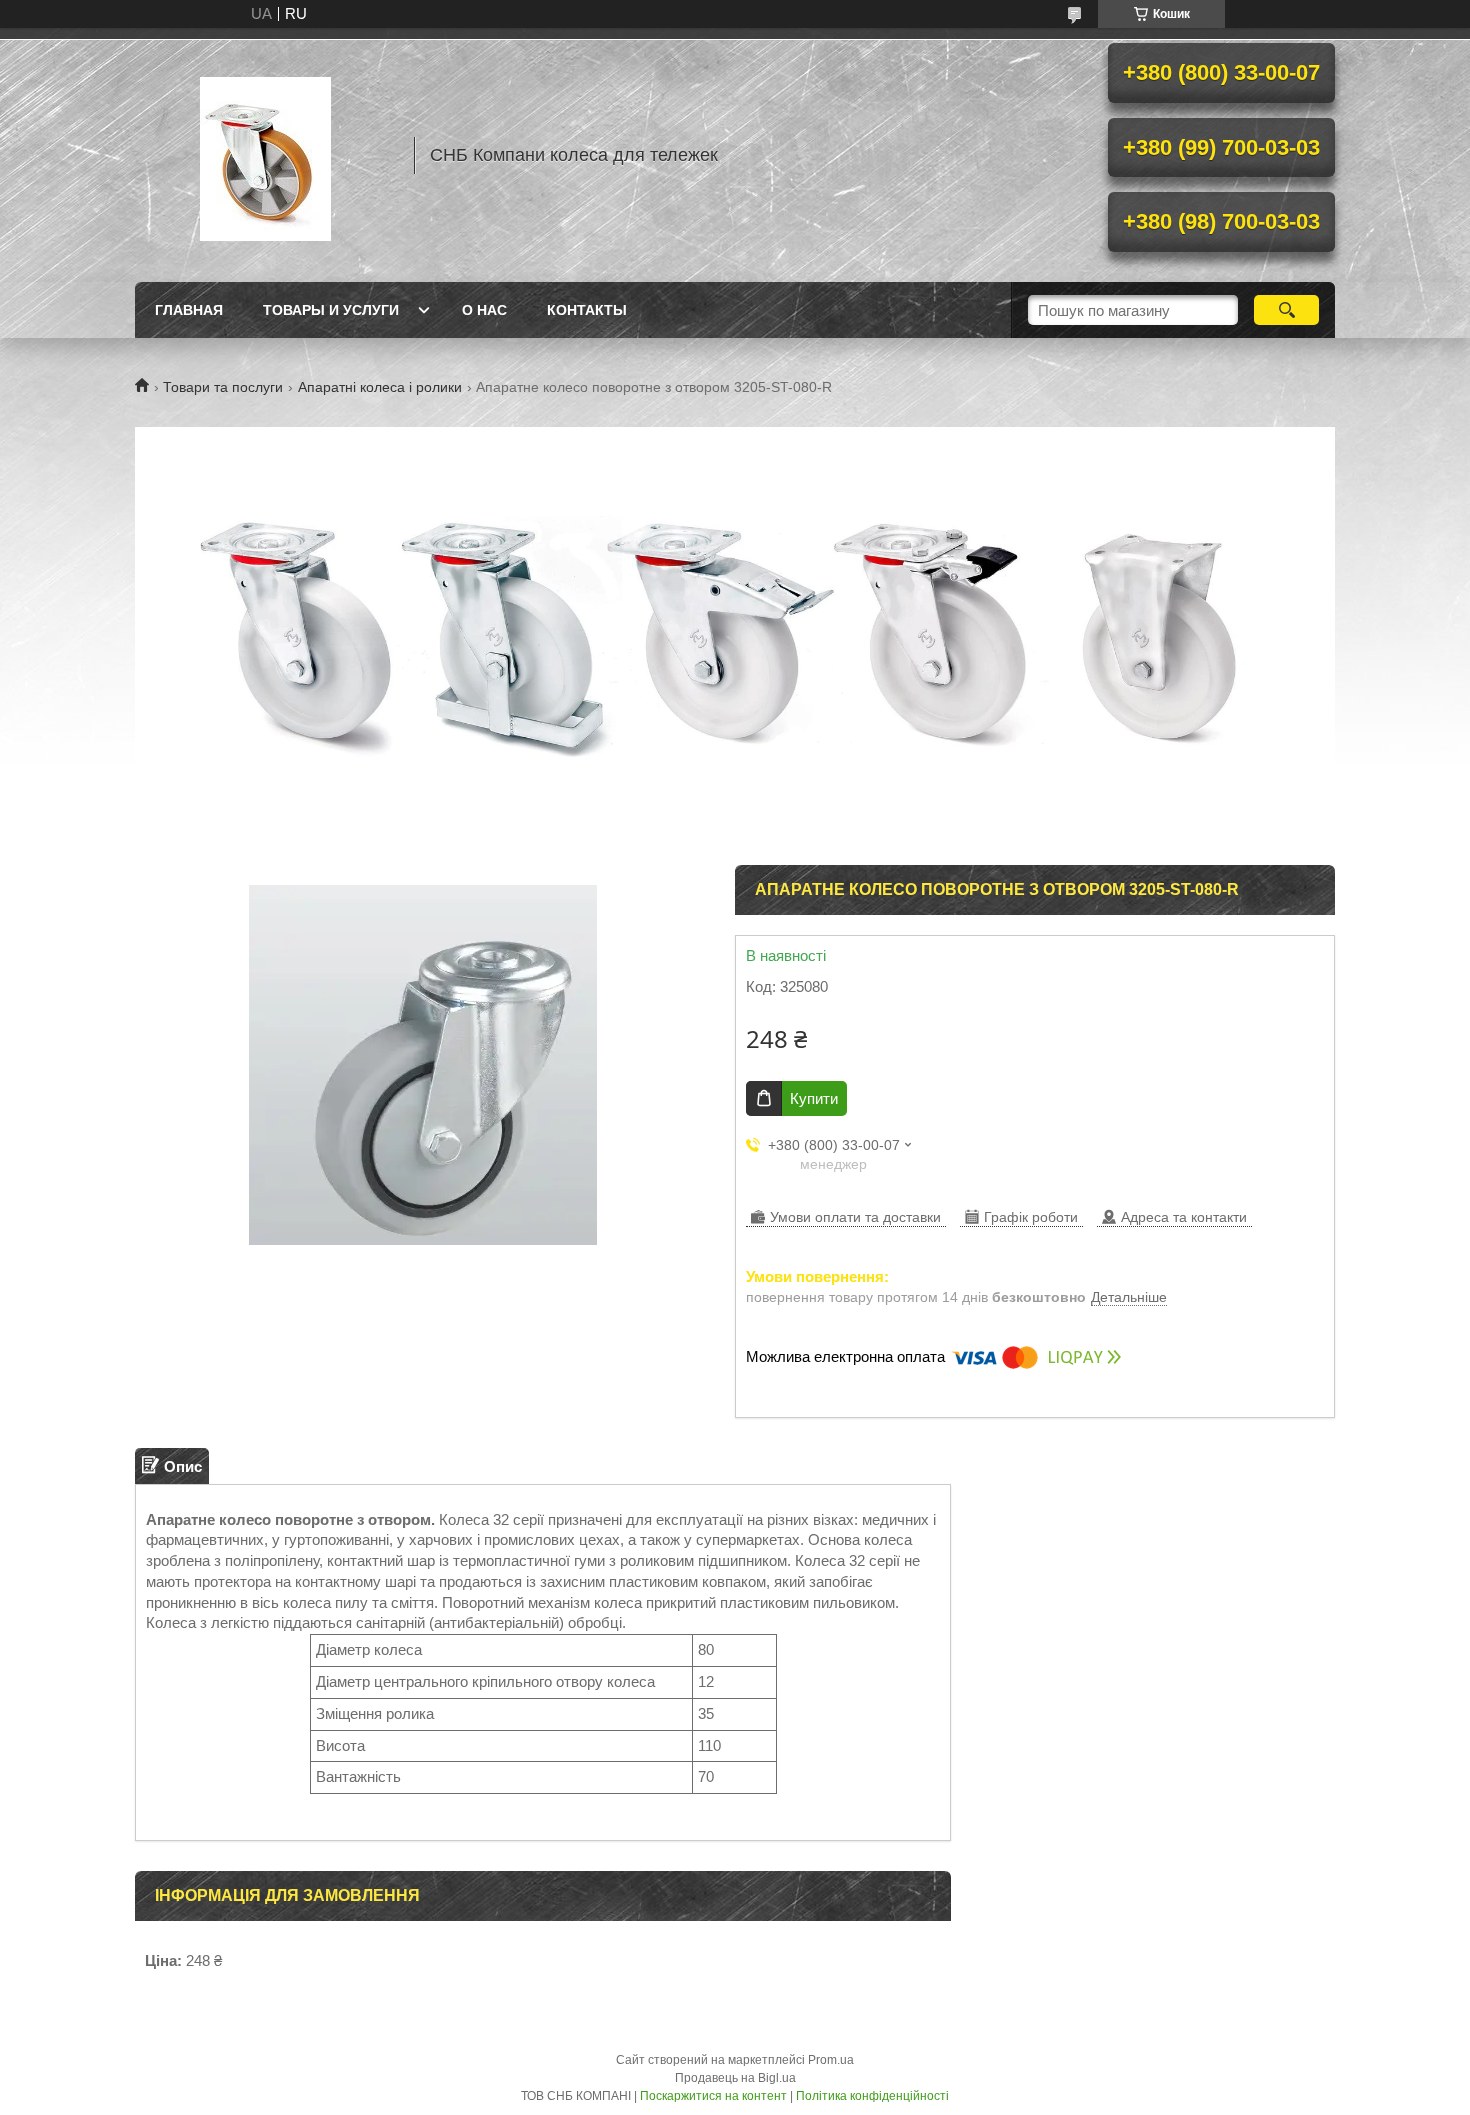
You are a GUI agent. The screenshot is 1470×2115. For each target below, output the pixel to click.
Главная (189, 310)
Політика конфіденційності (872, 2096)
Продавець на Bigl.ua (735, 2078)
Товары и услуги (331, 310)
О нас (484, 310)
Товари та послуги (223, 387)
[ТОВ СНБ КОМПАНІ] (265, 155)
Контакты (587, 310)
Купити (814, 1098)
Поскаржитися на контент (713, 2096)
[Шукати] (1286, 310)
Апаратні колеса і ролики (380, 387)
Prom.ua (831, 2060)
